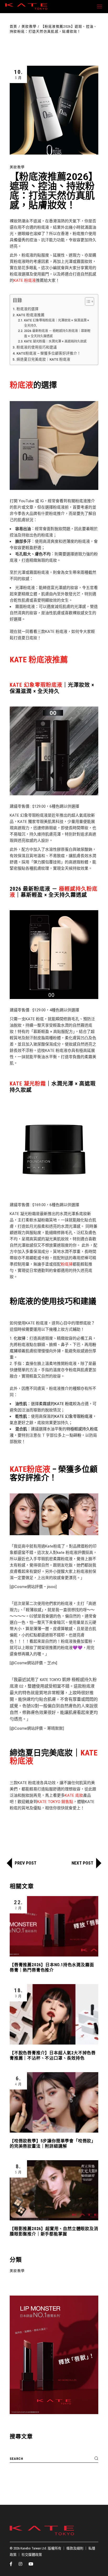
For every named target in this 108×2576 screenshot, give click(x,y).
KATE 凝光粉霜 (28, 1084)
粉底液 (21, 385)
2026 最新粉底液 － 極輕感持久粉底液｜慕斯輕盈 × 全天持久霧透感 (57, 334)
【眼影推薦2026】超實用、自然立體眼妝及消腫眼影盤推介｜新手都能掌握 (54, 2231)
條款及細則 (75, 2548)
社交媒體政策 (32, 2555)
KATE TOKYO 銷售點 (55, 1802)
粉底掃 (67, 1264)
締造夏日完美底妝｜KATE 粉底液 (43, 359)
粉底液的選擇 (28, 309)
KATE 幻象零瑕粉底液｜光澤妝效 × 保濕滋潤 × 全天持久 (57, 323)
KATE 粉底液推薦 (31, 315)
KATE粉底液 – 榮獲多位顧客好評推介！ (49, 353)
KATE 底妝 (74, 1795)
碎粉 (77, 1435)
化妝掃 (20, 1338)
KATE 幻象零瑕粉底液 (36, 685)
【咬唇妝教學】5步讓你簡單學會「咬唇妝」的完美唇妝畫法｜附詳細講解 (53, 2144)
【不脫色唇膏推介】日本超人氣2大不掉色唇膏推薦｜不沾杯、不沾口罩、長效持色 (53, 2055)
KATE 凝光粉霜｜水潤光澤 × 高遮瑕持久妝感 (55, 341)
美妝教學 (29, 26)
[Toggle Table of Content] (87, 301)
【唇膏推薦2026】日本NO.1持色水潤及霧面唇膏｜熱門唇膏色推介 (52, 1967)
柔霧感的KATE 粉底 (56, 1404)
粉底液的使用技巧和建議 (37, 347)
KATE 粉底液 (25, 280)
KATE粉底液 (30, 1469)
